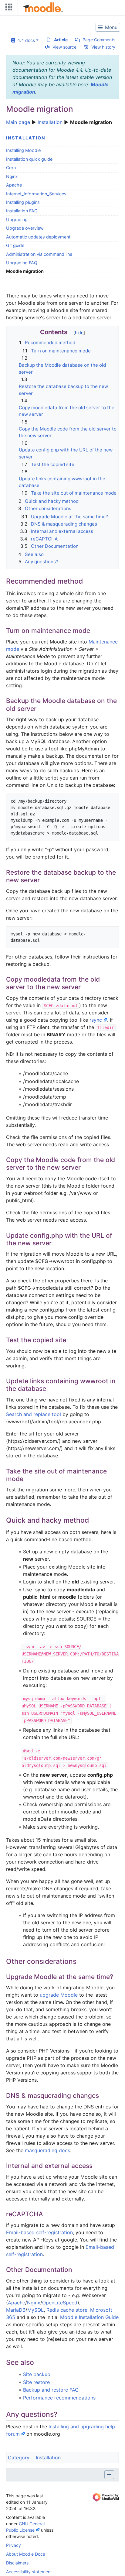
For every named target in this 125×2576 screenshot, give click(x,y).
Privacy (14, 2545)
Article (61, 40)
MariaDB (16, 2310)
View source (64, 47)
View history (103, 47)
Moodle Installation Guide (89, 2317)
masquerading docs (47, 2150)
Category (19, 2458)
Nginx (12, 176)
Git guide (15, 245)
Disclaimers (17, 2563)
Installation (50, 122)
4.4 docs (25, 40)
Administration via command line (39, 254)
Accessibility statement (29, 2572)
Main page (18, 122)
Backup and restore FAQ (51, 2390)
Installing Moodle (23, 150)
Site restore (36, 2382)
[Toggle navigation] (8, 8)
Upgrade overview (25, 228)
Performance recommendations (59, 2398)
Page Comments (99, 40)
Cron (11, 168)
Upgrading (17, 220)
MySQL (35, 2310)
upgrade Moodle (59, 1995)
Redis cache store (67, 2310)
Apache (14, 185)
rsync (96, 1020)
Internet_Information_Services (36, 194)
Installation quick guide (29, 159)
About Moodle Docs (25, 2554)
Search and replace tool (34, 1414)
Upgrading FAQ (22, 263)
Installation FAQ (22, 211)
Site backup (37, 2374)
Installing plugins (23, 202)
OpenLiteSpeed (60, 2303)
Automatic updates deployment (38, 237)
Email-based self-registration (39, 2232)
